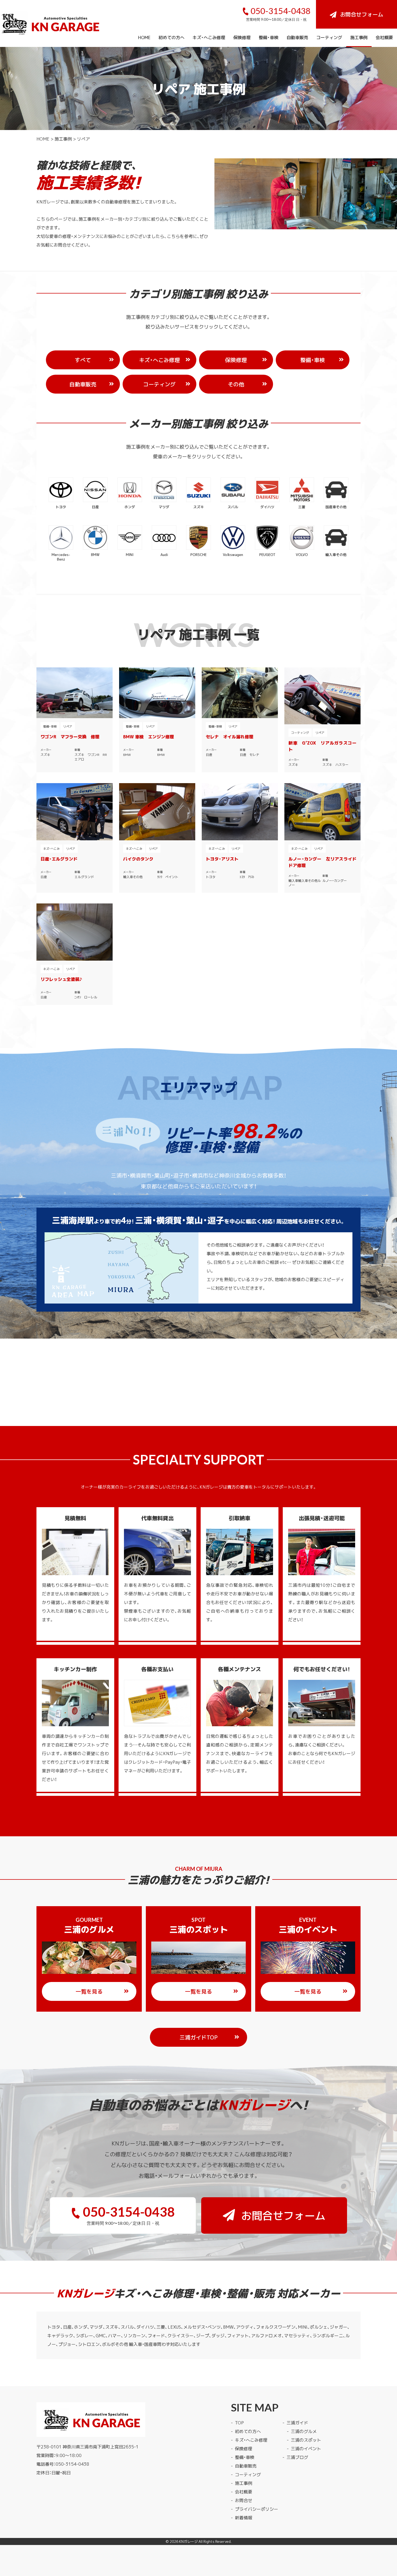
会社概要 (384, 37)
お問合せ (244, 2500)
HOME (144, 37)
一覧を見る (89, 1991)
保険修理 (242, 37)
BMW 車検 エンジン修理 (149, 736)
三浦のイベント (306, 2448)
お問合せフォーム (362, 14)
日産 (209, 755)
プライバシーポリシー (257, 2509)
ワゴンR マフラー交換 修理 (70, 736)
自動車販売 (297, 37)
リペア (68, 726)
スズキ (45, 755)
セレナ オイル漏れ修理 (230, 736)
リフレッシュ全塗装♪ (61, 979)
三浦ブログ (297, 2457)
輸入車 (293, 881)
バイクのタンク (138, 859)
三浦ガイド (297, 2423)
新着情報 (244, 2517)
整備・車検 (269, 37)
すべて (83, 360)
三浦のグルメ (304, 2431)
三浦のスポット (306, 2440)
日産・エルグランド (59, 859)
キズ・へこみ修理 (209, 37)
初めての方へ (171, 37)
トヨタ (211, 877)
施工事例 (359, 37)
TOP (239, 2423)
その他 (236, 384)
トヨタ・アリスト (222, 859)
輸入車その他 (133, 877)
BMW (127, 755)
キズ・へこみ (51, 849)
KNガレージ (188, 2541)
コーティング (329, 37)
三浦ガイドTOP (199, 2037)
